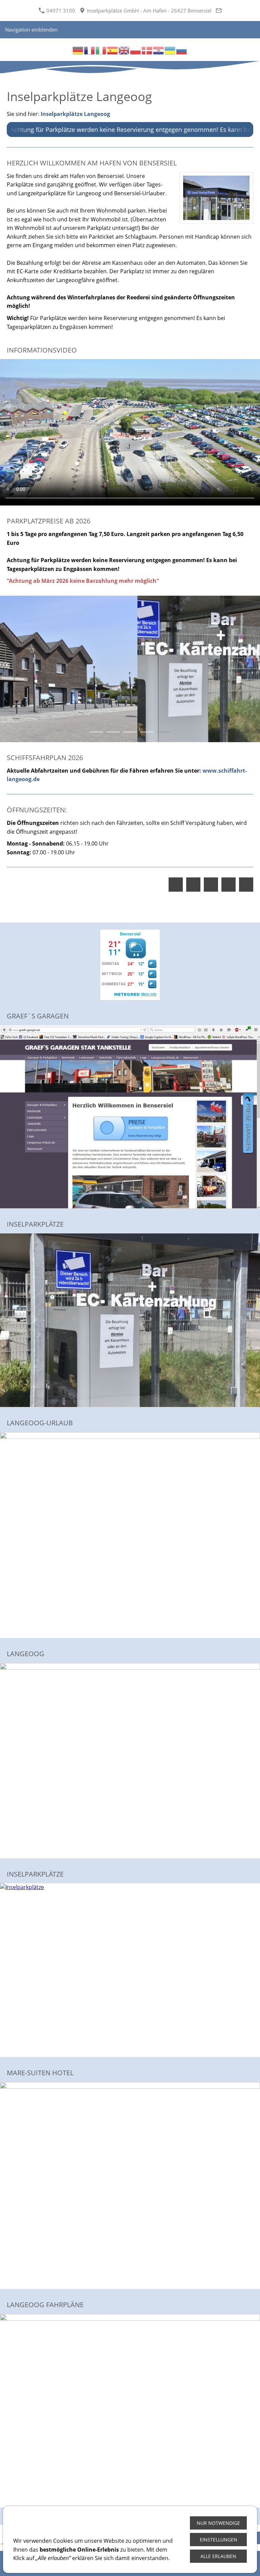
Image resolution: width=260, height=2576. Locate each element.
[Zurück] (12, 669)
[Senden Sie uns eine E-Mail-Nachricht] (219, 11)
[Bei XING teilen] (246, 885)
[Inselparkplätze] (130, 1320)
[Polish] (136, 50)
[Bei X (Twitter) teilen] (193, 885)
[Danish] (147, 50)
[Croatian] (159, 50)
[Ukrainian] (170, 50)
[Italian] (101, 50)
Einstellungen (219, 2540)
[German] (78, 50)
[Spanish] (113, 50)
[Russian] (182, 50)
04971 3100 (60, 11)
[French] (90, 50)
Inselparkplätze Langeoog (75, 114)
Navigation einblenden (31, 29)
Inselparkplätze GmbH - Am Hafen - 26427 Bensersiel (149, 11)
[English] (124, 50)
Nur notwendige (218, 2523)
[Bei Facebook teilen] (176, 885)
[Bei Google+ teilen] (211, 885)
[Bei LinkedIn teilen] (229, 885)
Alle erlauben (218, 2556)
